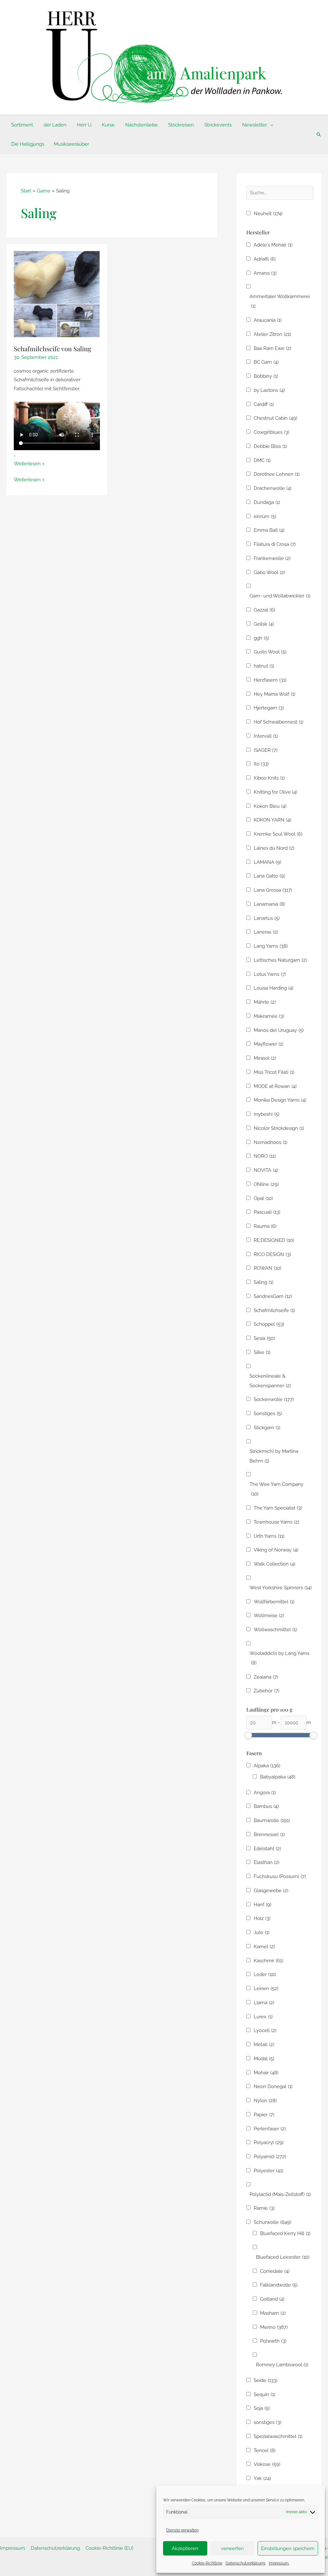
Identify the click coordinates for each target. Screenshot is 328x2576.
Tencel (265, 2450)
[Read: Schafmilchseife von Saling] (57, 294)
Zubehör (266, 1691)
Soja (262, 2408)
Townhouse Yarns (276, 1522)
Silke (262, 1352)
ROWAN (267, 1268)
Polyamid (270, 2157)
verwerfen (232, 2548)
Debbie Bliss (270, 446)
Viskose (267, 2464)
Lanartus (267, 918)
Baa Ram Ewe (272, 348)
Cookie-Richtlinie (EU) (109, 2548)
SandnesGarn (273, 1296)
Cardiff (264, 404)
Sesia (264, 1338)
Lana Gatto (269, 876)
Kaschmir (268, 1961)
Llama (264, 2003)
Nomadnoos (271, 1142)
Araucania (268, 320)
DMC (262, 460)
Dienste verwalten (182, 2530)
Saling (263, 1282)
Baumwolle (272, 1820)
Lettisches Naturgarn (280, 960)
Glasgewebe (271, 1891)
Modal (264, 2059)
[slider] (248, 1735)
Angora (265, 1793)
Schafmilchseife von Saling (53, 348)
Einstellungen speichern (288, 2548)
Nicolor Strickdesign (279, 1128)
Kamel (264, 1947)
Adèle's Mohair (273, 245)
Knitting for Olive (275, 792)
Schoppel (269, 1324)
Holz (262, 1918)
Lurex (263, 2017)
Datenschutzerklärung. (246, 2563)
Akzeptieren (185, 2548)
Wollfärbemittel (274, 1602)
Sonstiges (268, 1414)
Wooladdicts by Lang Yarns (279, 1658)
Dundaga (267, 502)
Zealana (266, 1677)
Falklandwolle (279, 2285)
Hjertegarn (269, 708)
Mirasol (265, 1058)
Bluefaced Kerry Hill (285, 2233)
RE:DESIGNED (274, 1240)
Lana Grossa (273, 890)
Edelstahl (267, 1849)
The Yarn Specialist (278, 1508)
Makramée (269, 1016)
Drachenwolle (273, 488)
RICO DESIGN (272, 1254)
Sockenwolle (274, 1399)
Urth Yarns (269, 1536)
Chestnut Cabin (275, 418)
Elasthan (266, 1862)
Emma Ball (269, 530)
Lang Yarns (271, 946)
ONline (266, 1184)
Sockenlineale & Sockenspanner (270, 1381)
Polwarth (273, 2341)
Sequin (264, 2394)
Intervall (266, 736)
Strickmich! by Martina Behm (274, 1456)
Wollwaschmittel (275, 1630)
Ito (261, 764)
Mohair (266, 2073)
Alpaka (267, 1766)
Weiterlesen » (29, 464)
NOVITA (266, 1170)
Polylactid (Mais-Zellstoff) (280, 2194)
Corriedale (275, 2271)
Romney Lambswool (282, 2365)
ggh (261, 638)
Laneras (266, 932)
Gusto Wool (270, 652)
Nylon (265, 2101)
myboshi (266, 1114)
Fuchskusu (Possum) (280, 1876)
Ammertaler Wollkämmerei (280, 301)
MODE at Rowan (275, 1086)
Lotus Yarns (270, 974)
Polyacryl (269, 2143)
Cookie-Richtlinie (207, 2563)
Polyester (268, 2171)
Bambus (266, 1806)
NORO (265, 1156)
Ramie (264, 2208)
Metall (264, 2045)
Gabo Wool (269, 572)
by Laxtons (269, 390)
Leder (265, 1974)
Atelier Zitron (272, 334)
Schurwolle (272, 2222)
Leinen (266, 1989)
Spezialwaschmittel (278, 2436)
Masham (273, 2313)
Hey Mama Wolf (275, 694)
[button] (271, 125)
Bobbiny (266, 376)
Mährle (265, 1002)
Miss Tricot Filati (274, 1072)
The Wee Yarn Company (276, 1489)
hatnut (264, 666)
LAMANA (267, 862)
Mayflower (268, 1044)
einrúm (265, 516)
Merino (274, 2327)
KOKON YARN (272, 820)
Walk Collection (275, 1564)
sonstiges (267, 2422)
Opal (263, 1198)
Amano (265, 273)
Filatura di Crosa (275, 544)
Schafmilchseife (274, 1310)
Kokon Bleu (270, 806)
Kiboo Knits (269, 778)
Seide (266, 2380)
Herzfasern (270, 680)
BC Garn (266, 362)
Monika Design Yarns (280, 1100)
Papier (264, 2115)
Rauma (265, 1226)
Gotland (272, 2299)
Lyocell (265, 2030)
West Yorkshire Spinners (281, 1588)
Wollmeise (269, 1616)
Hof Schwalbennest (279, 722)
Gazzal (264, 610)
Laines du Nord (274, 848)
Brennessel (269, 1835)
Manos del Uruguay (279, 1030)
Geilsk (264, 624)
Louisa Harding (274, 988)
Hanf (262, 1905)
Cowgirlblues (271, 432)
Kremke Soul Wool (278, 834)
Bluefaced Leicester (283, 2257)
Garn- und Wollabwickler (280, 596)
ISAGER (266, 750)
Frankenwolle (272, 558)
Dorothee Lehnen (277, 474)
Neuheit (268, 214)
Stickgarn (267, 1428)
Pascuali (267, 1212)
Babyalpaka (278, 1777)
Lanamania (269, 904)
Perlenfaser (270, 2129)
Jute (262, 1932)
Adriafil (265, 259)
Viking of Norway (276, 1550)
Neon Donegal (273, 2086)
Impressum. (279, 2563)
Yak (262, 2478)
